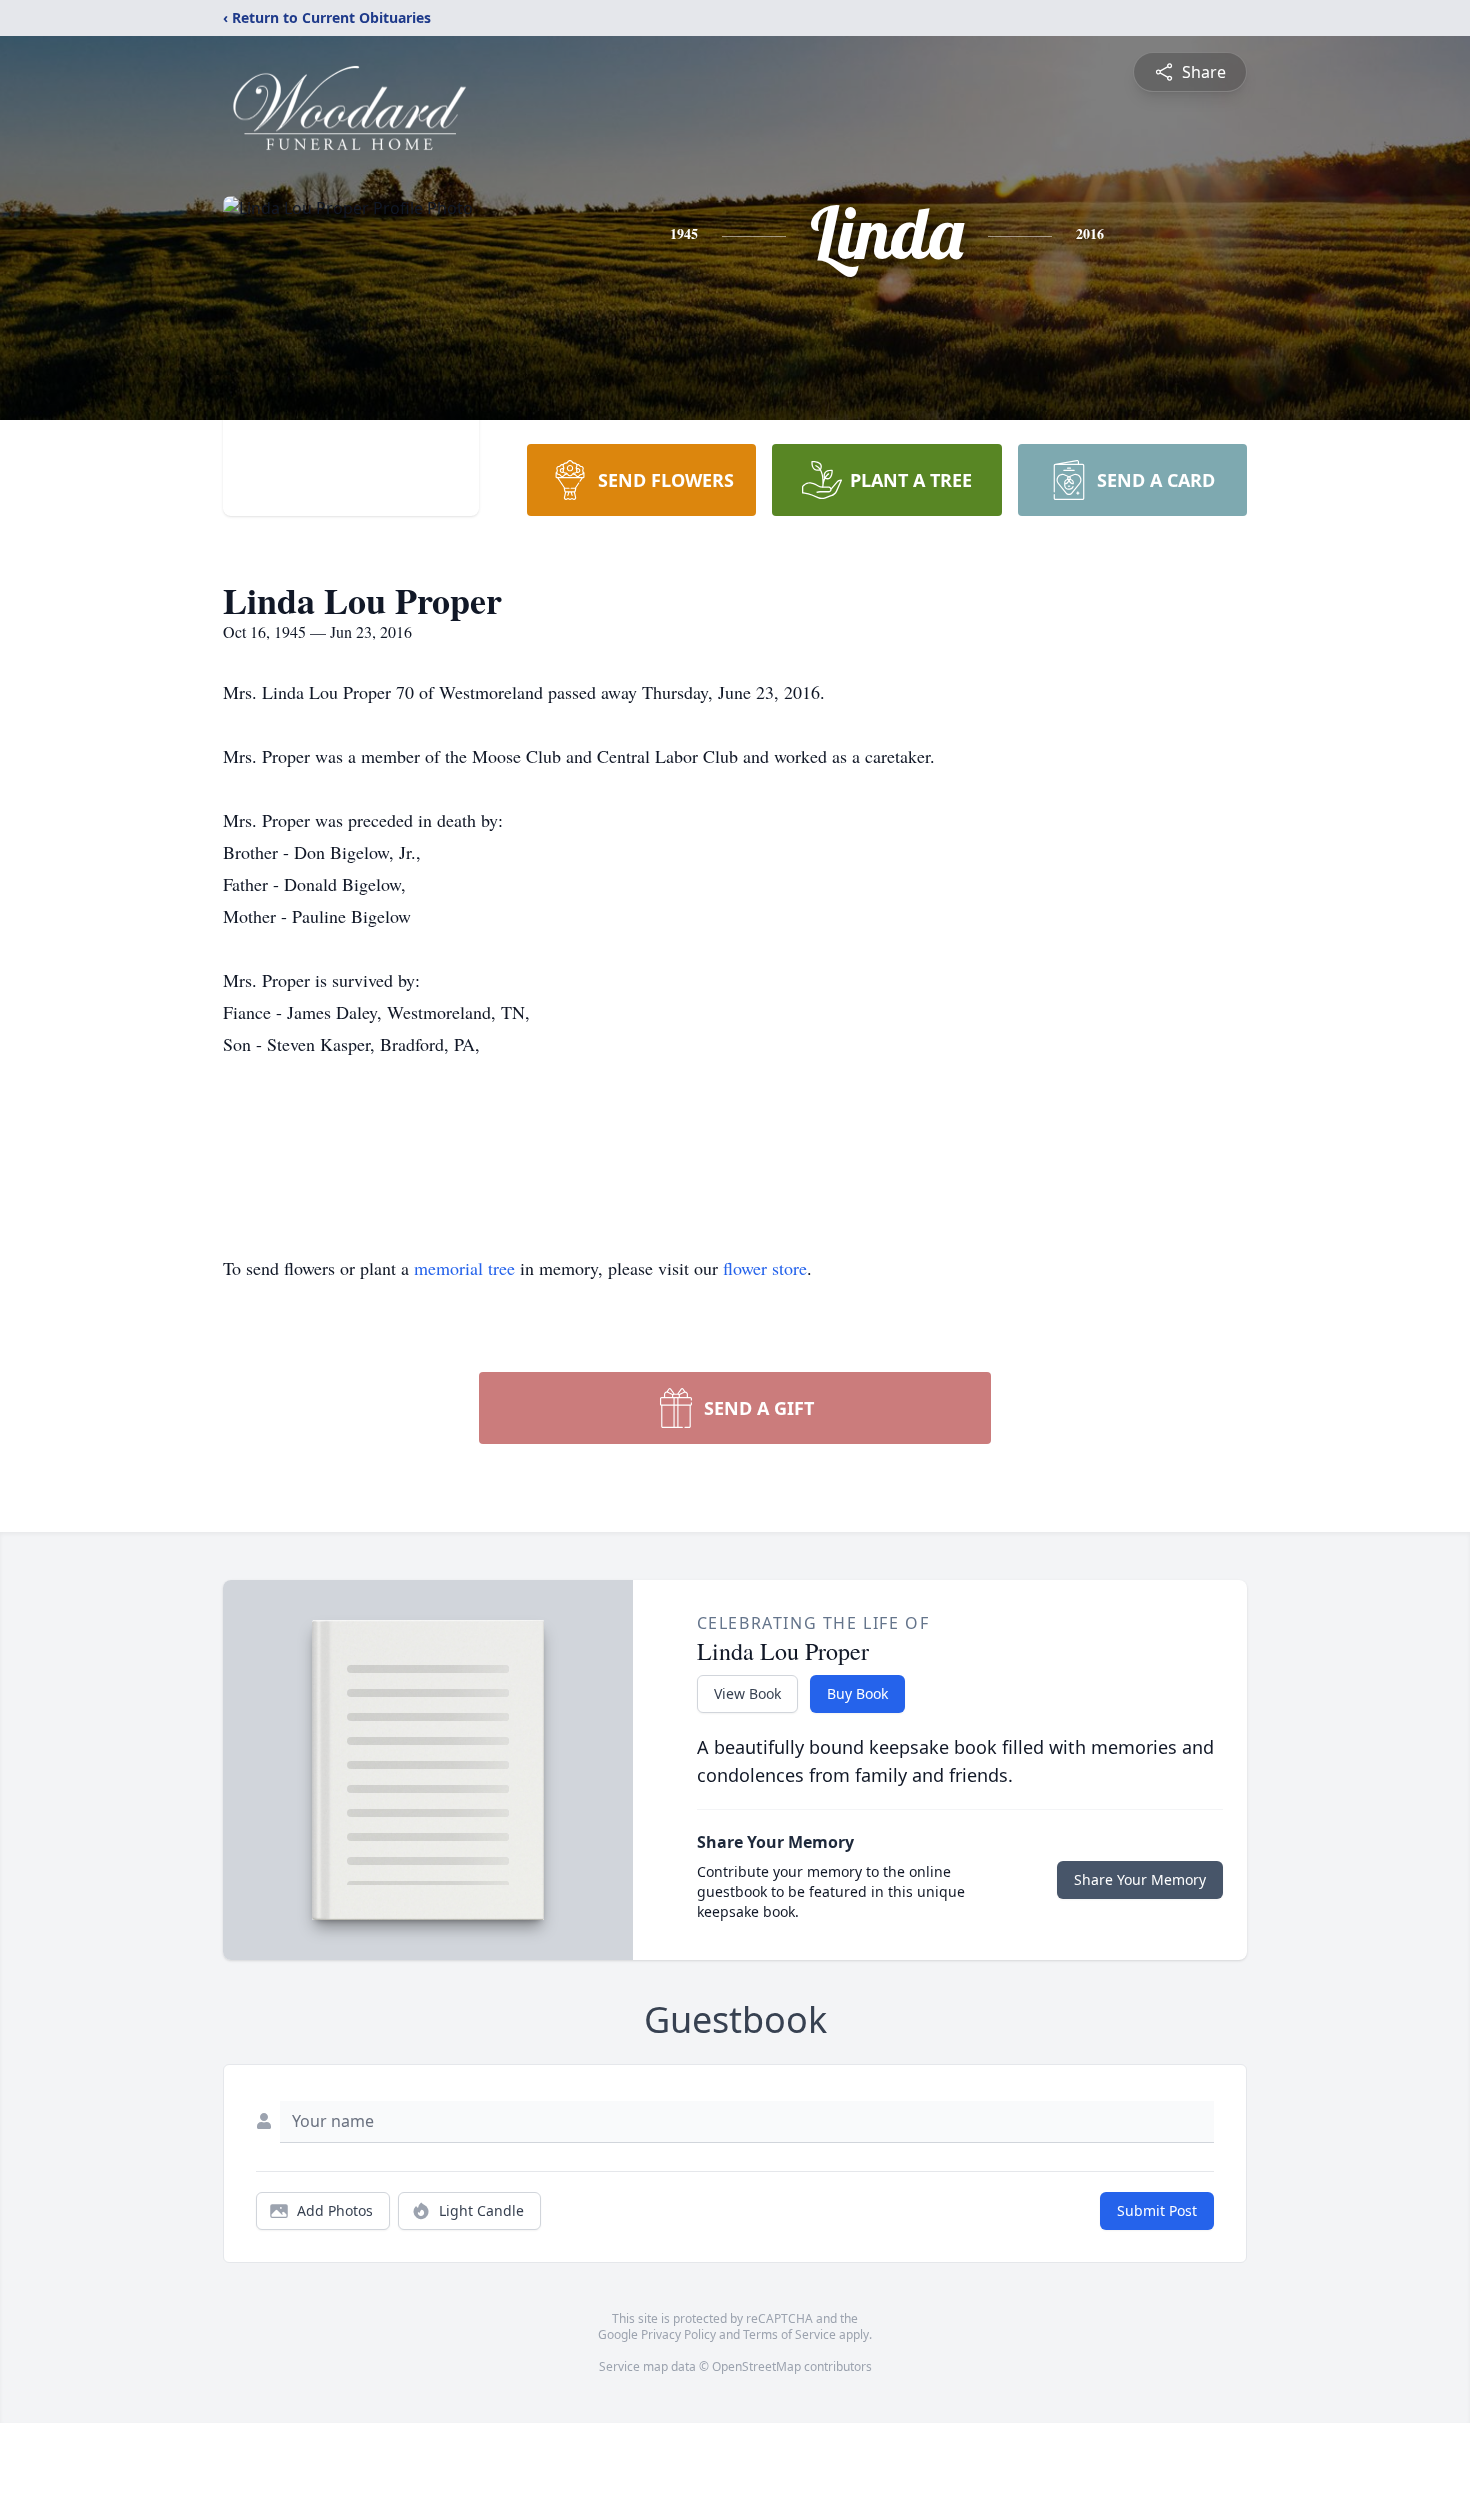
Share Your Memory (1140, 1879)
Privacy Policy (678, 2334)
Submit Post (1157, 2210)
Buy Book (857, 1693)
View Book (747, 1693)
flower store (765, 1268)
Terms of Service (789, 2334)
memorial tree (464, 1268)
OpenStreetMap (756, 2366)
